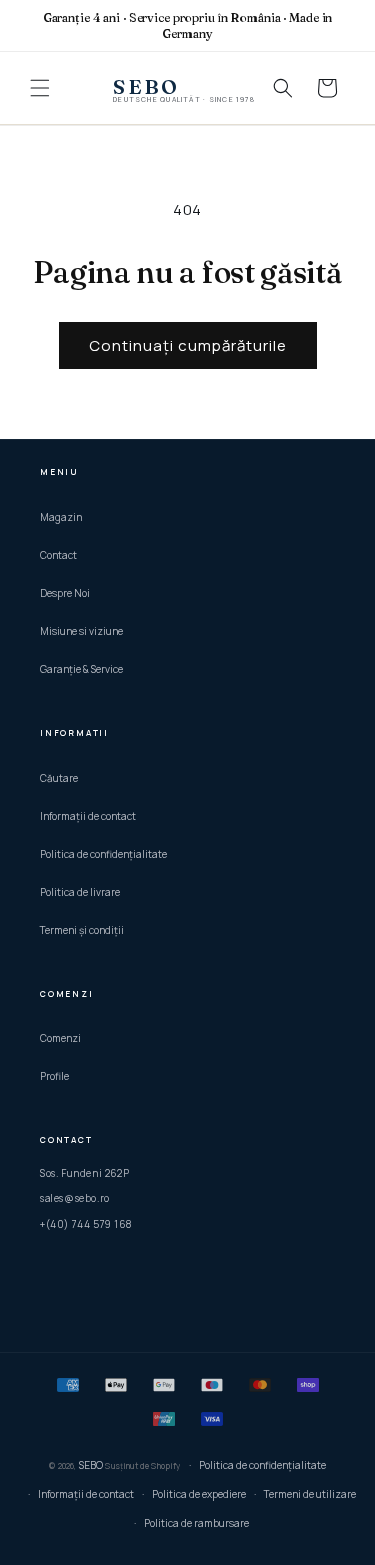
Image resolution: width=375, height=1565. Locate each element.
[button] (40, 88)
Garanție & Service (81, 669)
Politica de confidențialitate (103, 854)
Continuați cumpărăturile (188, 345)
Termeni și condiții (82, 930)
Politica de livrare (80, 892)
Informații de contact (88, 816)
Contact (58, 555)
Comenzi (60, 1038)
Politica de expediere (199, 1494)
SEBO (91, 1465)
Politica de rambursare (196, 1523)
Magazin (61, 517)
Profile (54, 1076)
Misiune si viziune (81, 631)
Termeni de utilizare (310, 1494)
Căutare (59, 778)
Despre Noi (65, 593)
